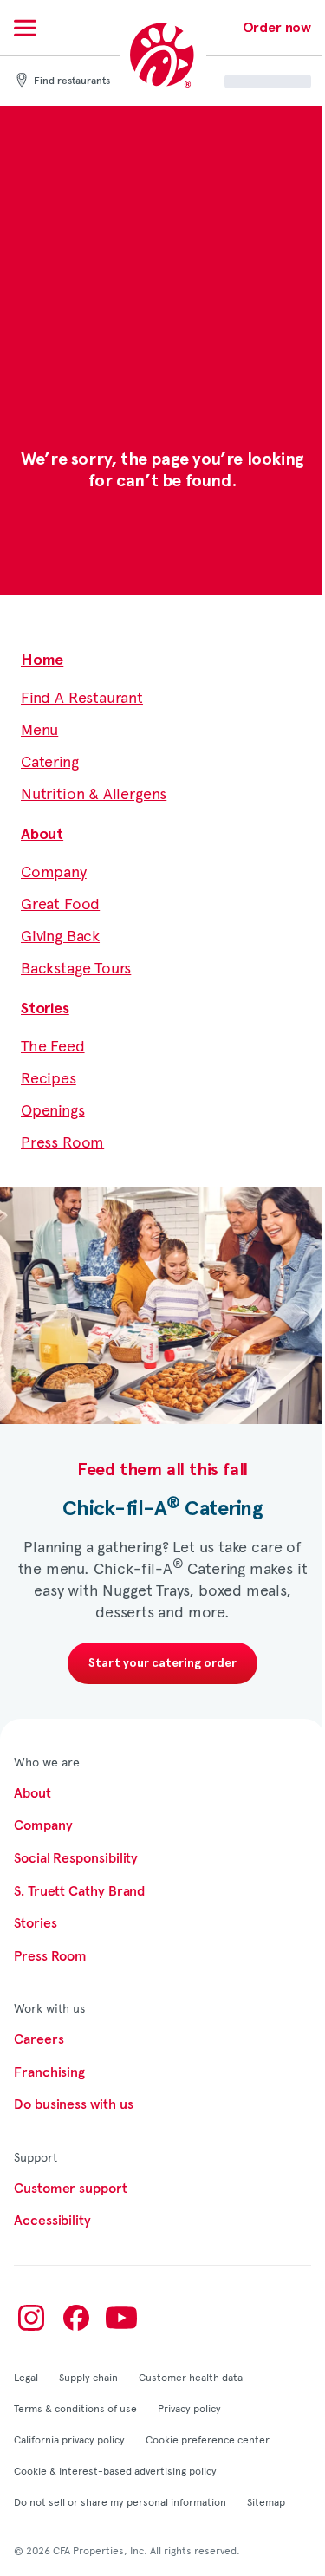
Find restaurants (72, 81)
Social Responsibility (76, 1858)
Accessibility (52, 2221)
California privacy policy (69, 2439)
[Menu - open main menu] (25, 28)
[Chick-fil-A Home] (163, 56)
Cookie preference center (208, 2439)
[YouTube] (121, 2318)
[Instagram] (31, 2318)
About (42, 835)
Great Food (60, 903)
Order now (277, 28)
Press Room (62, 1141)
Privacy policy (189, 2408)
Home (42, 660)
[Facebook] (76, 2318)
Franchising (49, 2072)
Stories (45, 1009)
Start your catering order (162, 1663)
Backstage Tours (76, 967)
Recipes (49, 1077)
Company (54, 871)
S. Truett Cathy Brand (79, 1891)
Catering (50, 761)
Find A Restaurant (82, 696)
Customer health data (191, 2377)
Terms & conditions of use (75, 2408)
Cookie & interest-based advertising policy (115, 2470)
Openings (53, 1109)
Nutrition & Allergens (94, 793)
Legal (26, 2377)
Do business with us (73, 2104)
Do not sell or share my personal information (120, 2501)
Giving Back (60, 935)
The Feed (53, 1045)
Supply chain (88, 2377)
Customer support (71, 2189)
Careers (39, 2039)
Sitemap (266, 2501)
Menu (39, 729)
